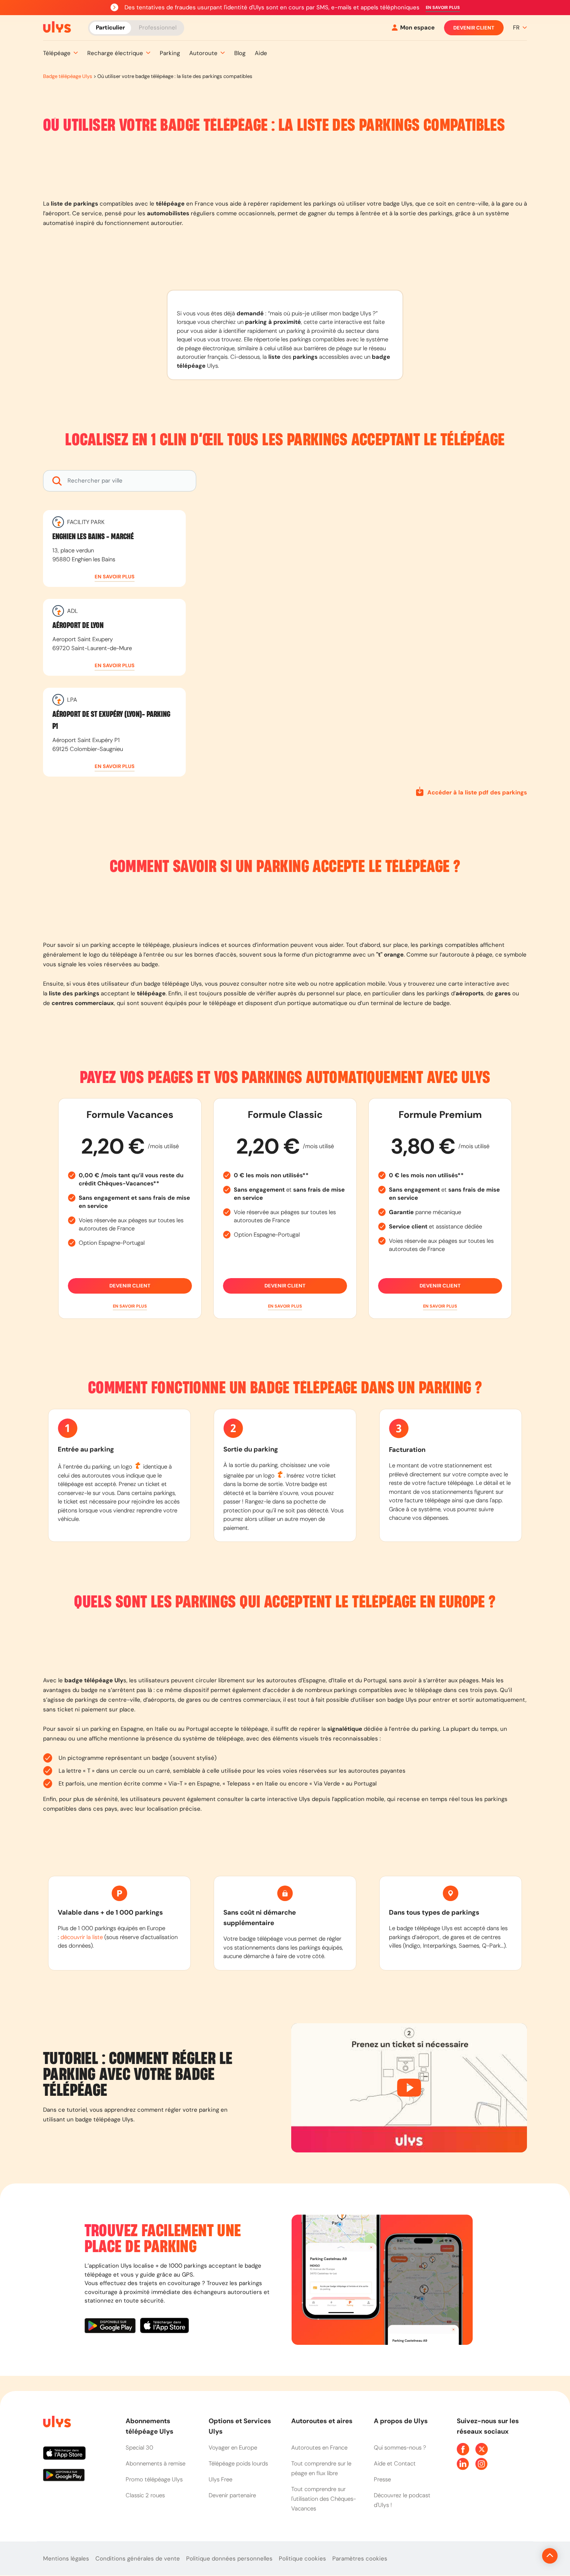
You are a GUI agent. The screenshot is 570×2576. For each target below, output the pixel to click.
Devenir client (474, 28)
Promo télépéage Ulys (154, 2479)
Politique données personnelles (229, 2559)
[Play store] (112, 2327)
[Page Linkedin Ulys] (463, 2464)
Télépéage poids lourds (238, 2464)
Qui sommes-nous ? (400, 2448)
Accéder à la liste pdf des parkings (477, 792)
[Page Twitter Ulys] (482, 2449)
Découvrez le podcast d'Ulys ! (402, 2500)
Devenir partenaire (232, 2495)
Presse (382, 2479)
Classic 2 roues (145, 2495)
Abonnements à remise (155, 2464)
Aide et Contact (395, 2464)
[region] (368, 625)
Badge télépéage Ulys (68, 76)
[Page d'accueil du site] (56, 2423)
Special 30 (139, 2448)
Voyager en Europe (233, 2448)
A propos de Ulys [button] (401, 2421)
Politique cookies (302, 2559)
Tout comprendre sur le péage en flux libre (321, 2468)
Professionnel (158, 27)
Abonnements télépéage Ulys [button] (149, 2426)
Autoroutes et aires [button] (322, 2421)
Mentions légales (66, 2559)
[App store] (165, 2327)
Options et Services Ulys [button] (240, 2426)
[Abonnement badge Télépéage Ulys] (57, 27)
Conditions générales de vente (138, 2559)
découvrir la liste (82, 1937)
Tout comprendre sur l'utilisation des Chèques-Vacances (324, 2499)
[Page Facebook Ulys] (463, 2449)
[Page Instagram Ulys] (482, 2464)
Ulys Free (220, 2479)
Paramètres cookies (360, 2559)
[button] (443, 8)
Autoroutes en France (319, 2448)
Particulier (110, 27)
